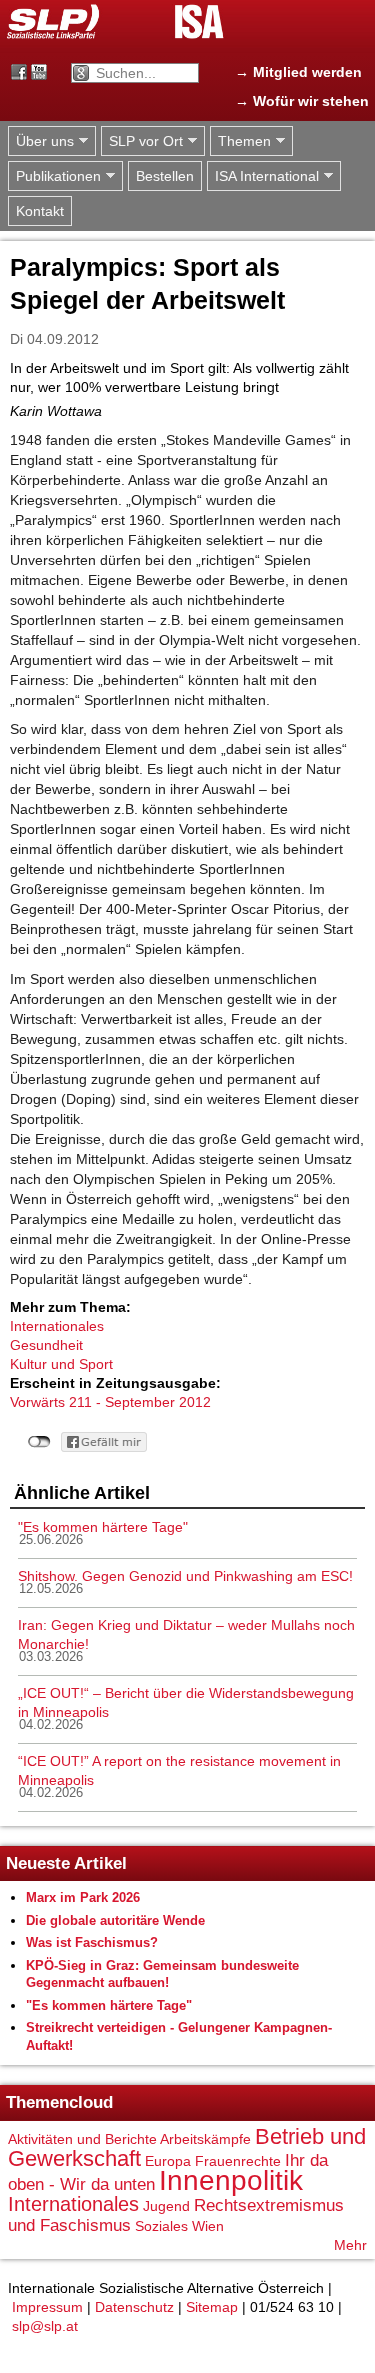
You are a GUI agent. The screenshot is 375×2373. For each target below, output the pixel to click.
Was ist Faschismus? (92, 1942)
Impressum (47, 2307)
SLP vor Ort (142, 141)
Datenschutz (134, 2307)
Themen (240, 141)
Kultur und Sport (61, 1364)
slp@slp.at (45, 2326)
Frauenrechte (238, 2161)
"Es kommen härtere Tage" (103, 1527)
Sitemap (212, 2307)
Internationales (57, 1326)
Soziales (161, 2226)
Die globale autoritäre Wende (115, 1920)
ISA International (263, 176)
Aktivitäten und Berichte (82, 2139)
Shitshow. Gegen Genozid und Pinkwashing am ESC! (185, 1576)
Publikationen (54, 176)
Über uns (41, 141)
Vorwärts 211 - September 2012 (110, 1402)
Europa (168, 2161)
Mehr (350, 2245)
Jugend (166, 2206)
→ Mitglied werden (298, 72)
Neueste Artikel (66, 1863)
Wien (208, 2226)
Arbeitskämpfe (205, 2139)
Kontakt (40, 211)
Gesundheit (46, 1345)
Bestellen (165, 176)
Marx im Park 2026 (83, 1897)
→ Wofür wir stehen (302, 101)
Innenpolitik (231, 2180)
